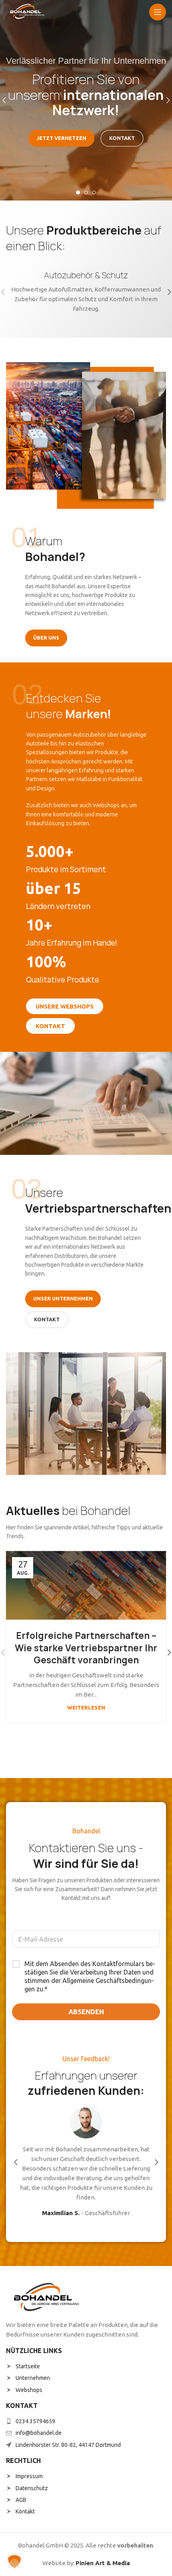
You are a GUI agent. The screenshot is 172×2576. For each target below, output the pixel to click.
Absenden (86, 2012)
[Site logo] (27, 11)
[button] (16, 2162)
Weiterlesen (86, 1707)
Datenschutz (32, 2488)
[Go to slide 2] (86, 192)
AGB (21, 2500)
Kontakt (25, 2511)
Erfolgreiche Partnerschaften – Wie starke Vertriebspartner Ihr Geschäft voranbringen (86, 1648)
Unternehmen (33, 2378)
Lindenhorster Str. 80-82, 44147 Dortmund (68, 2445)
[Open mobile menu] (158, 12)
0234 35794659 (35, 2421)
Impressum (29, 2476)
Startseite (28, 2366)
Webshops (29, 2390)
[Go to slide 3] (94, 192)
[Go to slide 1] (78, 192)
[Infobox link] (86, 292)
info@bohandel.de (39, 2433)
